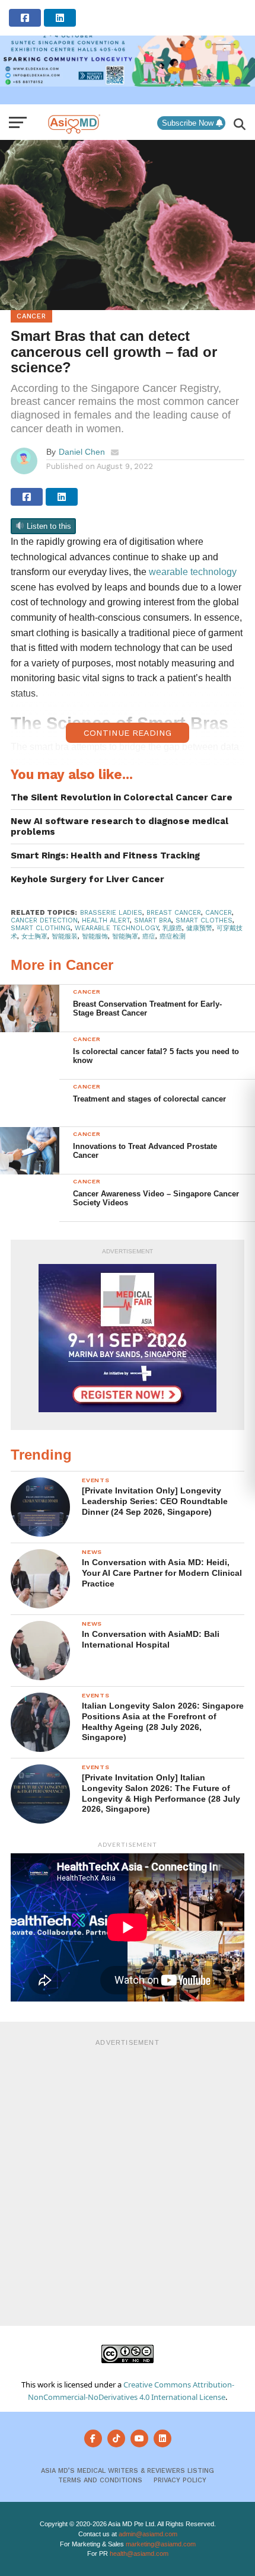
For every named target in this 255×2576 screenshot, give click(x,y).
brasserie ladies (111, 913)
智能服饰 (95, 936)
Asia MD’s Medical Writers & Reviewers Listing (128, 2471)
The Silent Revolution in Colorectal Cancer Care (122, 797)
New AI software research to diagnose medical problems (119, 827)
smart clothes (204, 920)
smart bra (153, 920)
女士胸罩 (34, 936)
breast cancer (174, 913)
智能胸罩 (125, 936)
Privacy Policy (180, 2480)
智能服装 (65, 936)
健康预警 (199, 928)
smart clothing (41, 928)
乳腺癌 (172, 928)
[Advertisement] (128, 2181)
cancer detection (44, 920)
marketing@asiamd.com (161, 2544)
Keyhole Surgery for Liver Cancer (87, 879)
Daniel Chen (82, 452)
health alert (106, 920)
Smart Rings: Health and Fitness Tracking (105, 856)
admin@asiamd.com (148, 2534)
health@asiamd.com (139, 2553)
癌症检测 (173, 936)
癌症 (149, 936)
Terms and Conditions (100, 2480)
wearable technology (117, 928)
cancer (219, 913)
